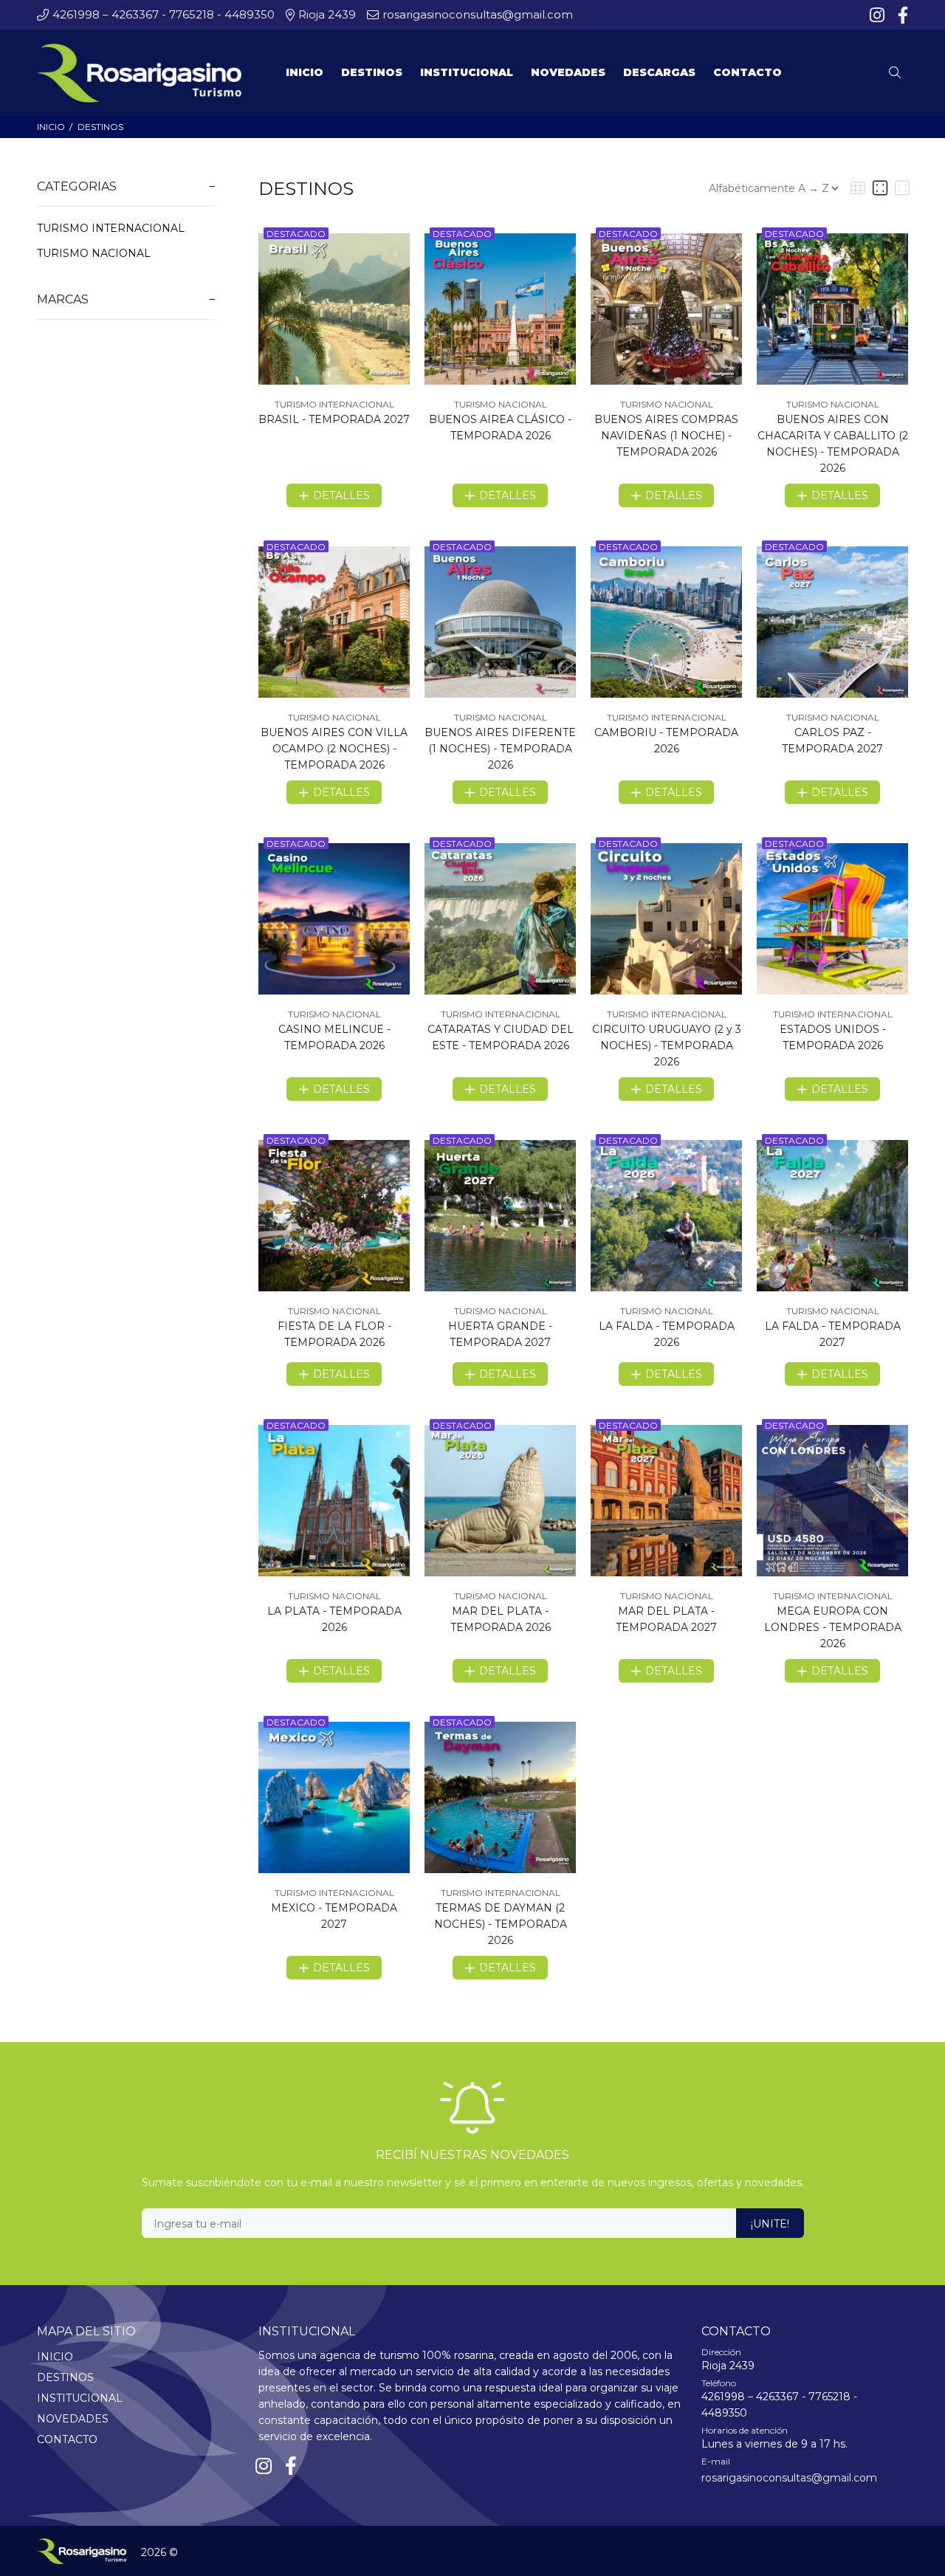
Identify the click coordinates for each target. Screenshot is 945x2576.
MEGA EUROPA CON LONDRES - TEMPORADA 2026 (833, 1627)
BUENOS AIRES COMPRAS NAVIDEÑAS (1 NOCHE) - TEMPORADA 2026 (666, 436)
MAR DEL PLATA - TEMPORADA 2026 (501, 1619)
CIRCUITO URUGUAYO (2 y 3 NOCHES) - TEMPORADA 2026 (667, 1045)
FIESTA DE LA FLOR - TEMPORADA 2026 (334, 1334)
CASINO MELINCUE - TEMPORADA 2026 (334, 1037)
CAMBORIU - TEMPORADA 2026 (666, 741)
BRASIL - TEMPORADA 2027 (334, 419)
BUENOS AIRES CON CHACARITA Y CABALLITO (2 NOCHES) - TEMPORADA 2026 (833, 444)
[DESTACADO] (334, 308)
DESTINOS (100, 127)
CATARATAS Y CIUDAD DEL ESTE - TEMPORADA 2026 (501, 1037)
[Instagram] (879, 16)
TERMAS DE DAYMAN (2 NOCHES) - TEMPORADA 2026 (501, 1924)
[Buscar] (898, 73)
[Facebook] (901, 16)
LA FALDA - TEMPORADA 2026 (667, 1334)
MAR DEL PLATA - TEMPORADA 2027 (666, 1619)
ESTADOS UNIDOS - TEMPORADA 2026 (833, 1037)
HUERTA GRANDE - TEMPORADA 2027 (500, 1334)
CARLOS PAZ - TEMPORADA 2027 (832, 741)
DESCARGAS (659, 72)
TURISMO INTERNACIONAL (111, 228)
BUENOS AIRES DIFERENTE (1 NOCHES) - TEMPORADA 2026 (500, 749)
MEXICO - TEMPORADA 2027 (334, 1916)
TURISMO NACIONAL (94, 253)
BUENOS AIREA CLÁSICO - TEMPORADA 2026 (500, 427)
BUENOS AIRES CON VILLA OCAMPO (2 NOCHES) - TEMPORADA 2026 (334, 749)
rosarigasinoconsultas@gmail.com (789, 2478)
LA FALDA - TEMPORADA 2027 (833, 1334)
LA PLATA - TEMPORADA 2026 (334, 1619)
